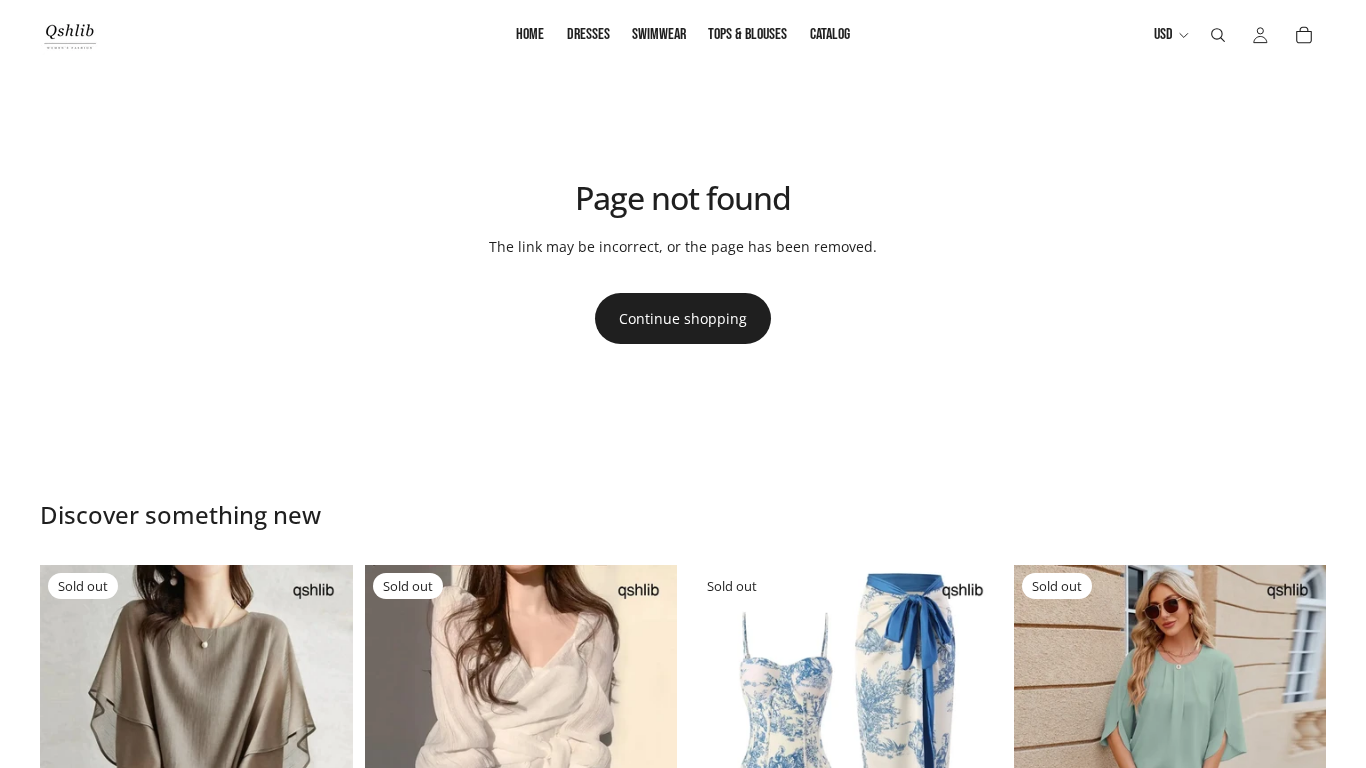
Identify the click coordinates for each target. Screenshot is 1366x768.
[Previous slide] (70, 721)
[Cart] (1304, 35)
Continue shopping (683, 318)
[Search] (1218, 35)
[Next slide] (323, 721)
